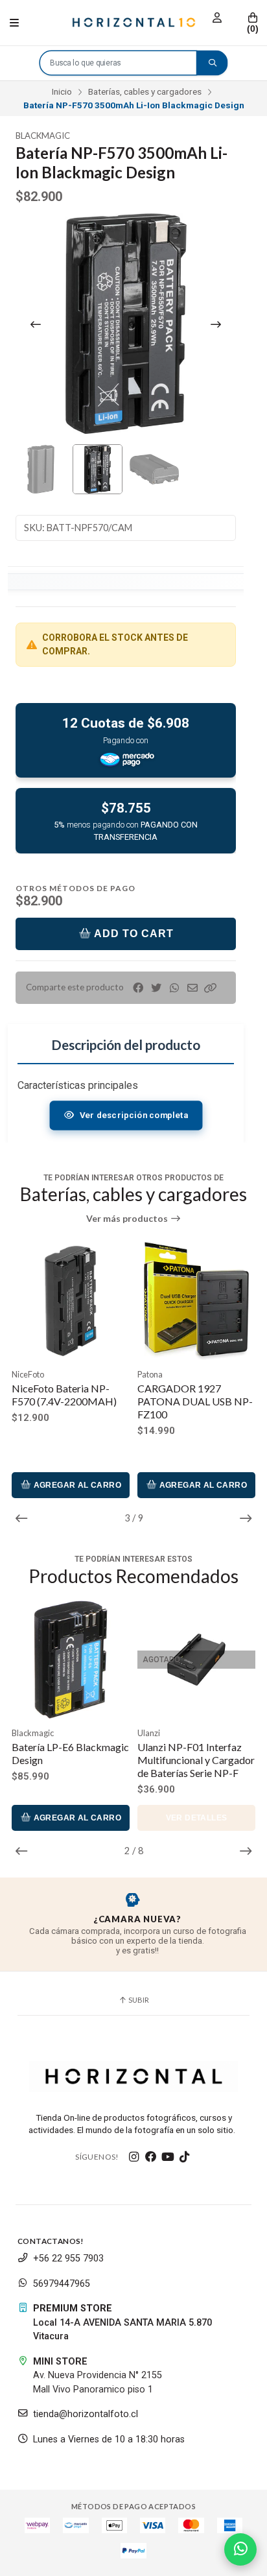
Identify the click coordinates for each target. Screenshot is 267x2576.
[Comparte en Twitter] (156, 988)
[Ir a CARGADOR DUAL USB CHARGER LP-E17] (196, 1301)
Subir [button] (138, 2000)
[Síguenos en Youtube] (168, 2157)
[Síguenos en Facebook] (151, 2157)
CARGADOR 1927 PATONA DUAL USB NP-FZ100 (69, 1401)
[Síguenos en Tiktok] (185, 2157)
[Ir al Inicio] (133, 23)
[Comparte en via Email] (192, 988)
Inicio (62, 91)
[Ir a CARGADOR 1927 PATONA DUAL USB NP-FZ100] (71, 1301)
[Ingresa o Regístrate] (217, 18)
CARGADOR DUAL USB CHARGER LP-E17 (192, 1395)
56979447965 (62, 2284)
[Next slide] (216, 324)
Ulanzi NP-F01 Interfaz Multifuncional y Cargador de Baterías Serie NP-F (153, 1760)
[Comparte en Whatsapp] (174, 988)
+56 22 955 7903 (68, 2259)
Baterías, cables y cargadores (145, 91)
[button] (211, 988)
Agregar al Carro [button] (76, 1485)
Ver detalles (153, 1818)
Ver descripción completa (133, 1115)
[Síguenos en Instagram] (134, 2157)
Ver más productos (128, 1219)
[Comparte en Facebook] (138, 988)
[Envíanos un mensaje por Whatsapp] (240, 2549)
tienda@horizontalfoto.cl (86, 2414)
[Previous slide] (36, 324)
